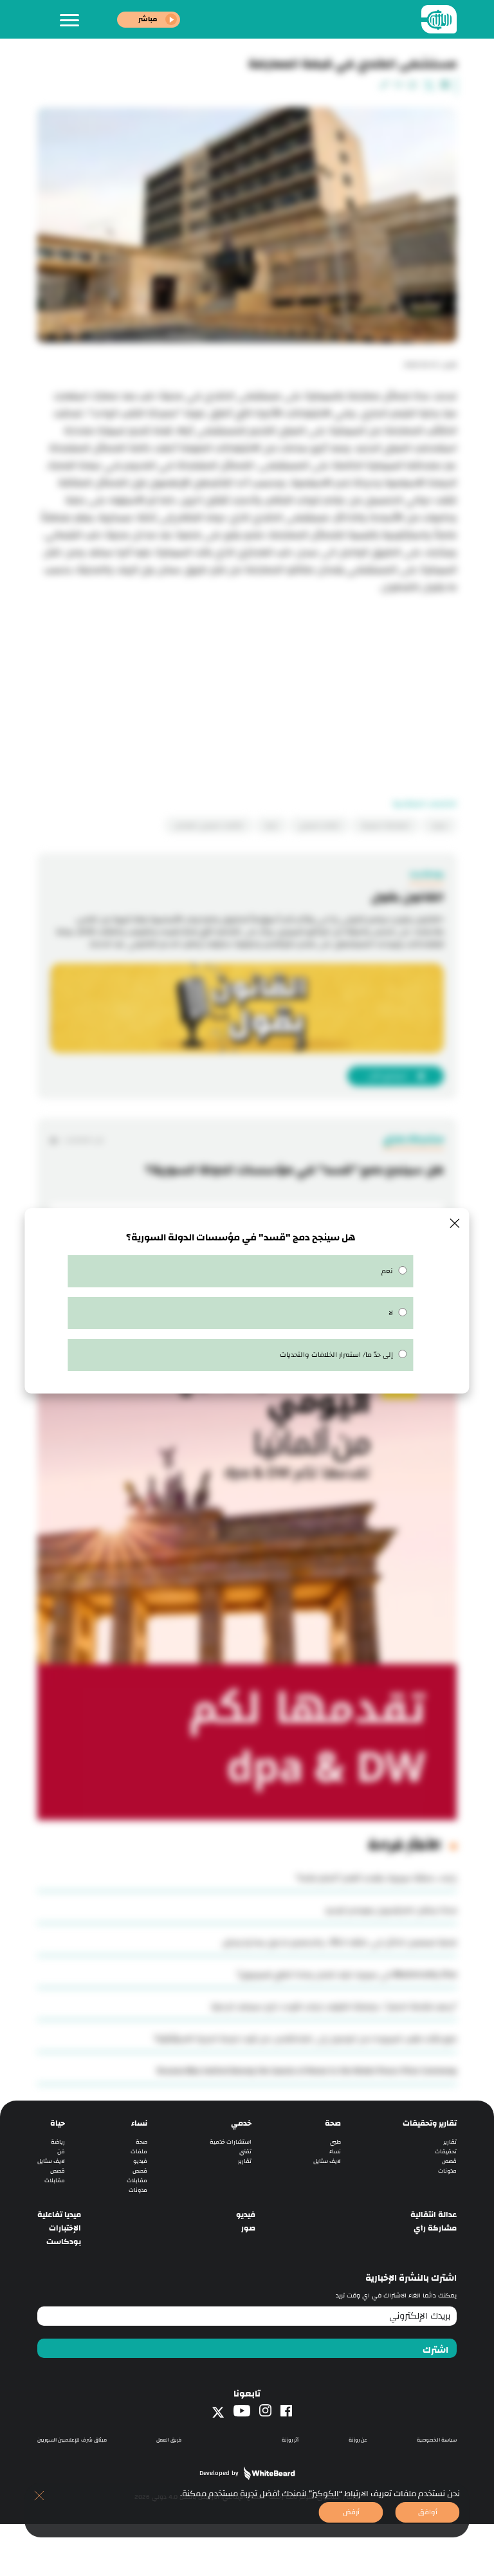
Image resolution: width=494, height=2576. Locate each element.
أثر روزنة (290, 2440)
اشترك (435, 2350)
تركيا (271, 825)
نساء (335, 2152)
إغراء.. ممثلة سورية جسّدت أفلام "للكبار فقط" (376, 1878)
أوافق (428, 2512)
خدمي (241, 2123)
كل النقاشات (83, 1140)
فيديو (140, 2161)
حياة (58, 2123)
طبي (335, 2142)
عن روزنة (358, 2440)
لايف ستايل (327, 2161)
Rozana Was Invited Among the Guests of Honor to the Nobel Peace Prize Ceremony (307, 2071)
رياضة (58, 2142)
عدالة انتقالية (434, 2215)
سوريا (439, 825)
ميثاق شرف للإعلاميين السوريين (72, 2440)
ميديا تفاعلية (59, 2215)
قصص (449, 2161)
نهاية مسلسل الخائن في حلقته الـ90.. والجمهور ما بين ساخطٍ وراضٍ (339, 1942)
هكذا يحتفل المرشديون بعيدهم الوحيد (391, 1910)
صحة (333, 2123)
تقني (245, 2152)
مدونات (447, 2171)
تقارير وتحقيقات (430, 2123)
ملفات (139, 2152)
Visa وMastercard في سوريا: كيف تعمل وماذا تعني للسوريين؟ (347, 1974)
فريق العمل (169, 2440)
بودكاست (64, 2242)
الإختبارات (65, 2228)
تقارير (450, 2142)
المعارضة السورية (386, 825)
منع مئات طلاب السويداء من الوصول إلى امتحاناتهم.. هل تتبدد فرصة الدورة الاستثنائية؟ (306, 2039)
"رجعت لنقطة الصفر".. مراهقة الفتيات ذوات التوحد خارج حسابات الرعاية (334, 2007)
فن (61, 2152)
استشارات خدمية (231, 2142)
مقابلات (137, 2181)
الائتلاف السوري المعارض (209, 825)
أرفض (351, 2512)
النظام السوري (319, 825)
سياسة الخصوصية (437, 2440)
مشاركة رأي (435, 2228)
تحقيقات (446, 2152)
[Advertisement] (247, 686)
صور (248, 2228)
